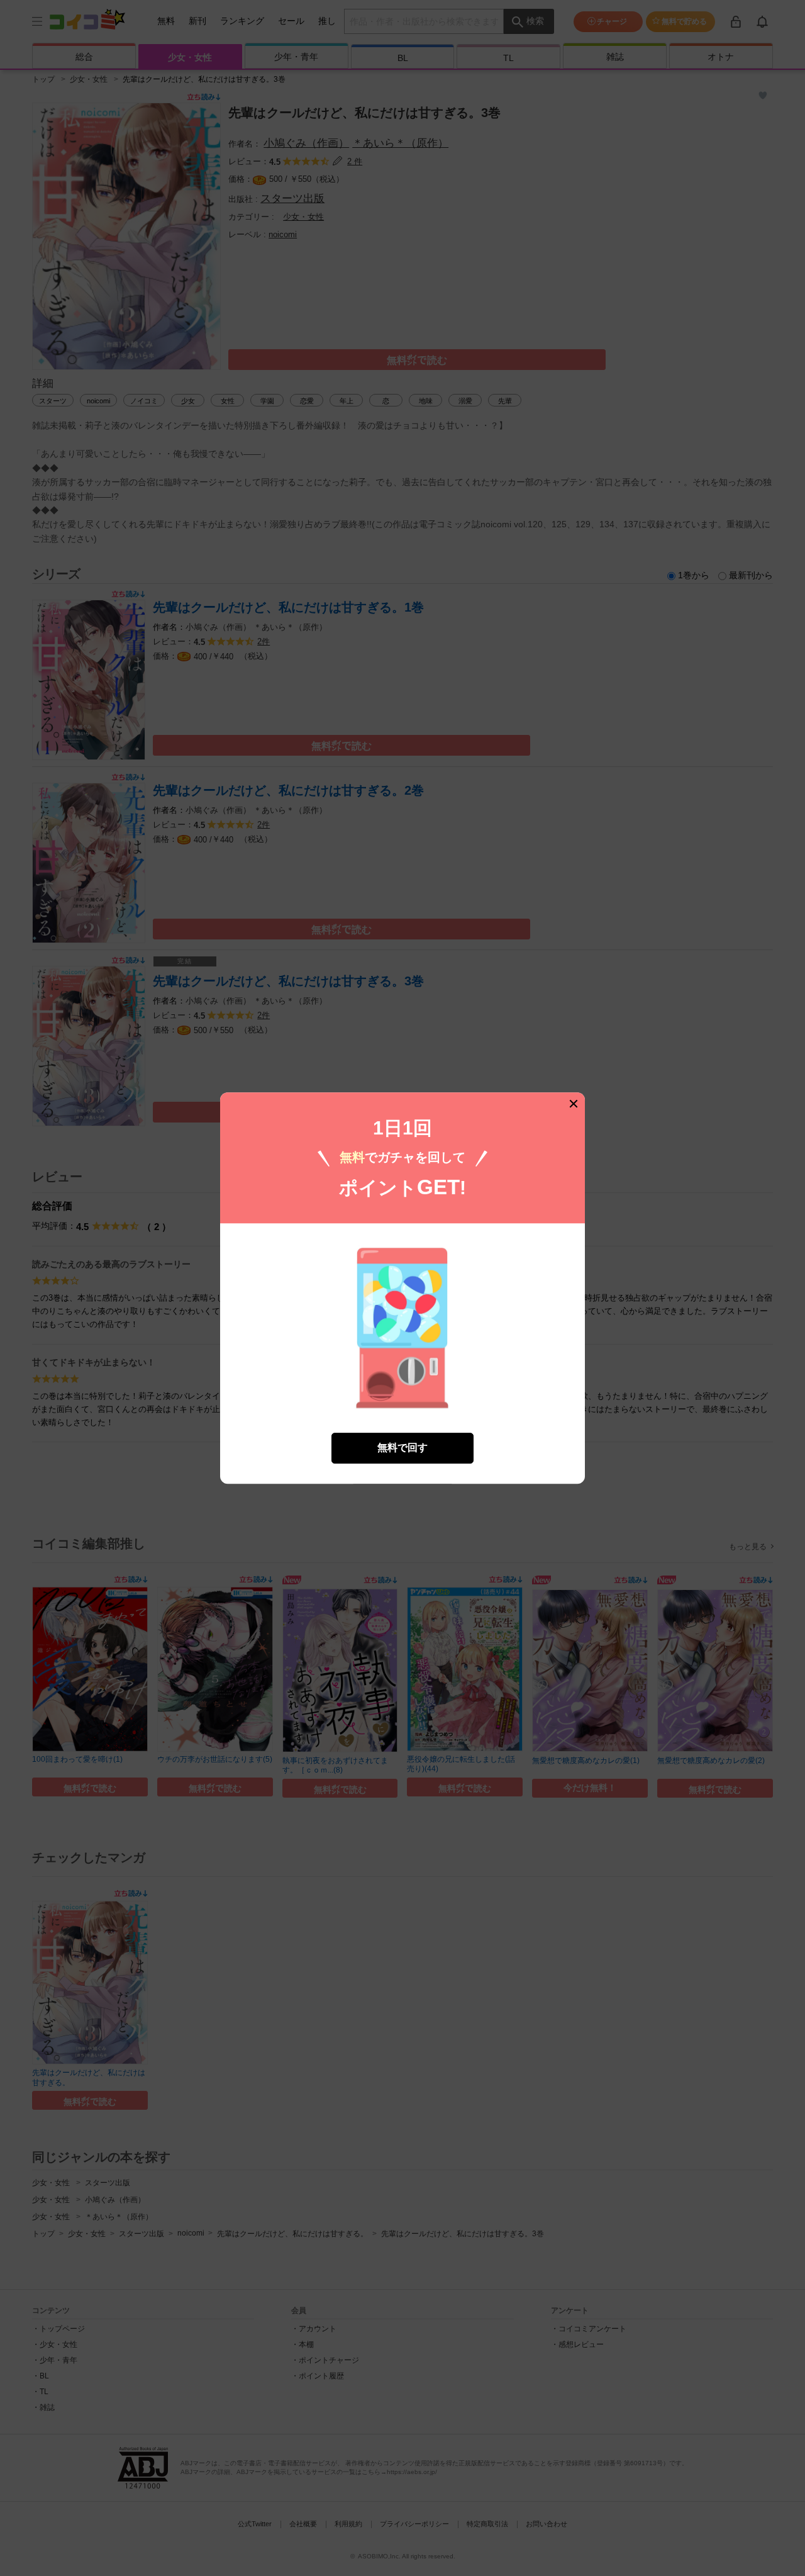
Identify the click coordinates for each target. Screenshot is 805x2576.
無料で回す (402, 1448)
